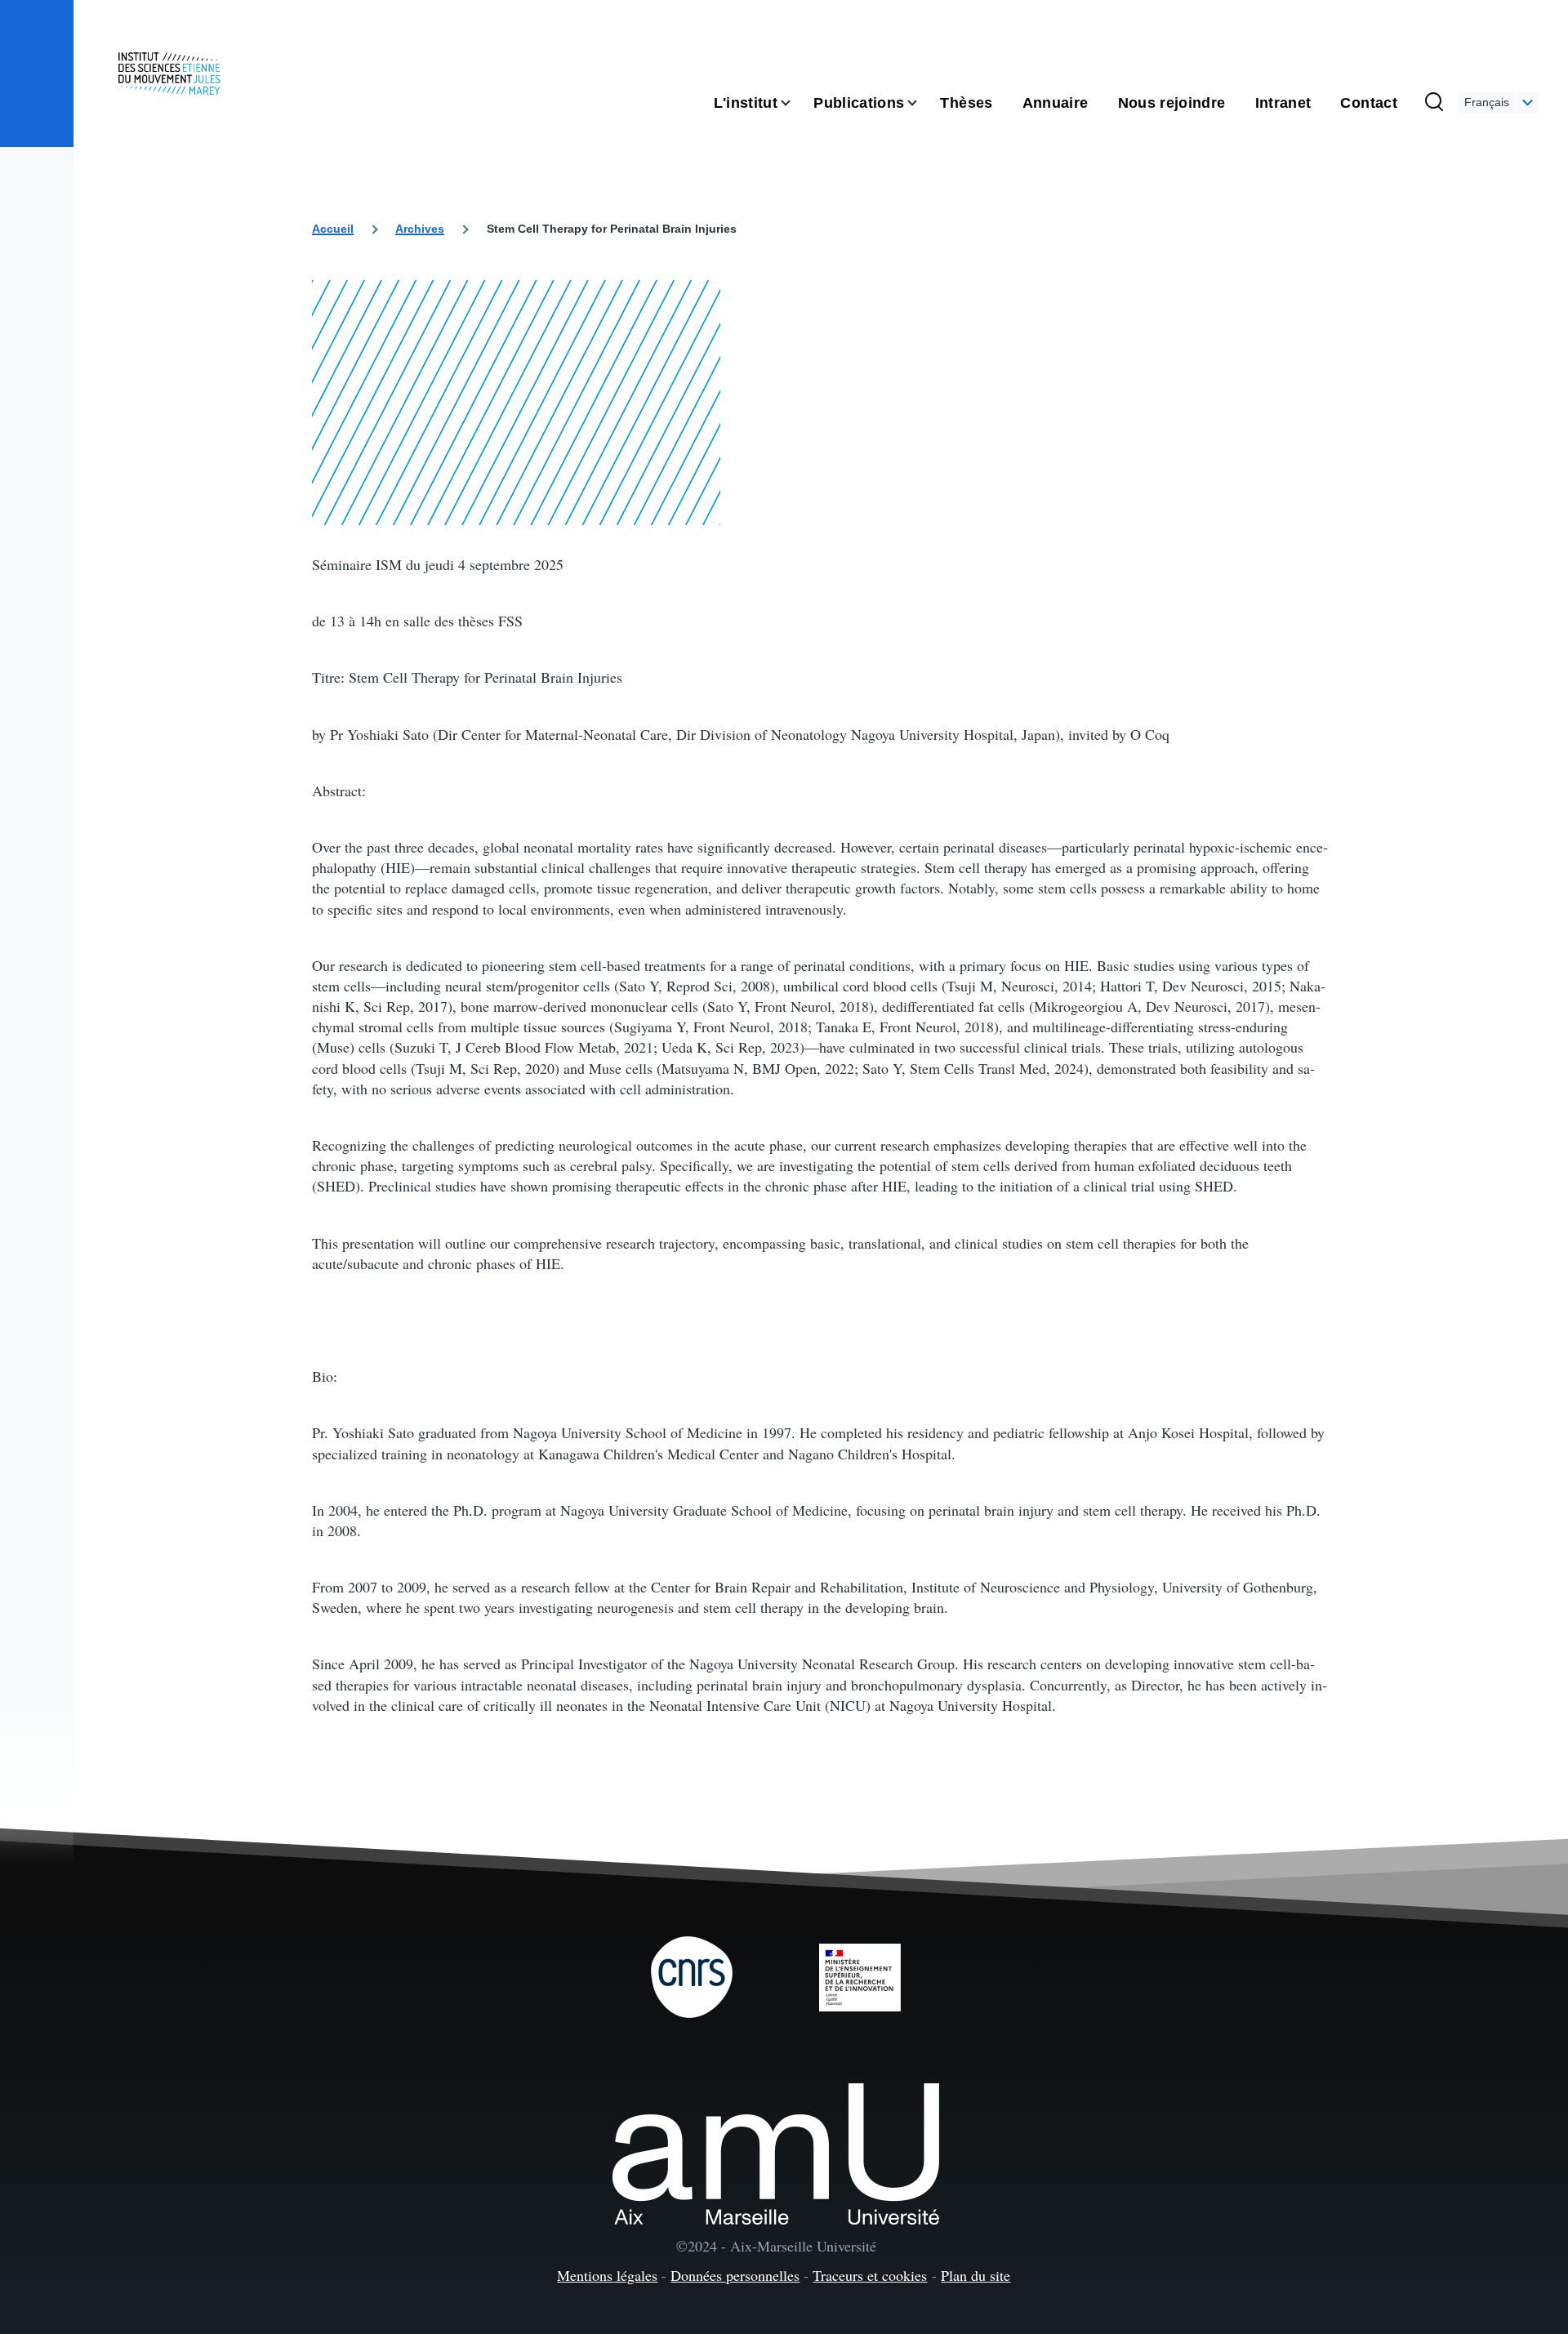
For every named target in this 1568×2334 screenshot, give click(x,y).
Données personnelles (735, 2275)
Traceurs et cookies (870, 2275)
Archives (420, 229)
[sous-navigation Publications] (922, 103)
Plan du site (976, 2275)
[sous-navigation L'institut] (795, 103)
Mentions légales (607, 2275)
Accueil (333, 229)
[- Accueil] (169, 73)
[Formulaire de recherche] (1434, 103)
